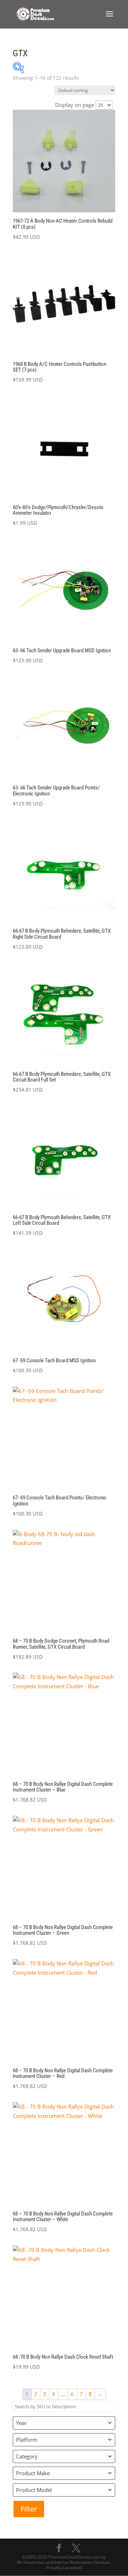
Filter (29, 2509)
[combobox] (64, 2423)
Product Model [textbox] (34, 2490)
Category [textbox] (27, 2456)
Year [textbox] (21, 2423)
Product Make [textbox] (33, 2473)
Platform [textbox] (27, 2440)
